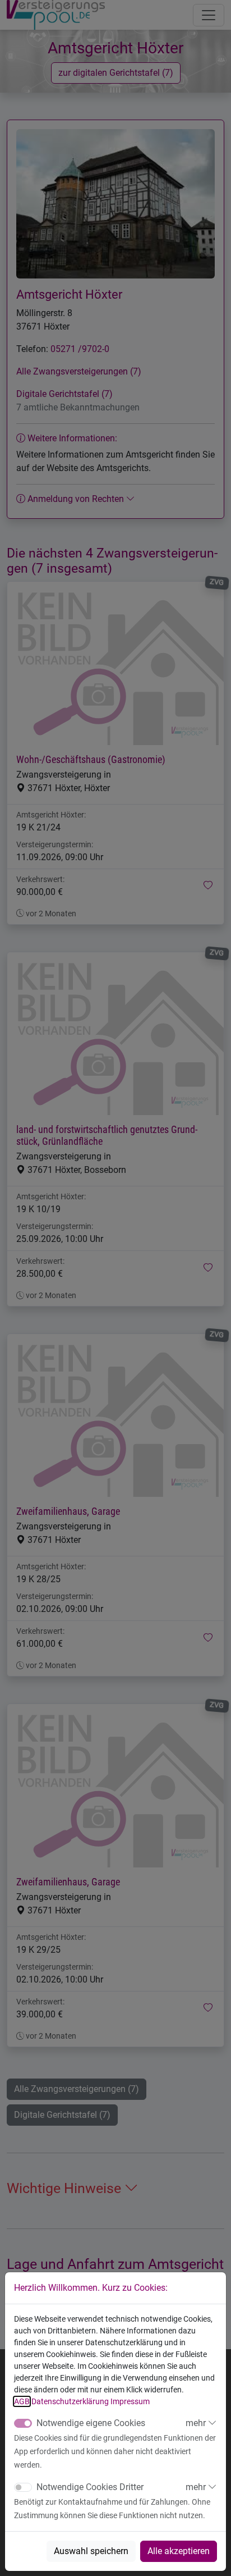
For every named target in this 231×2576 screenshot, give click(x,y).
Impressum (130, 2401)
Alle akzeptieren (179, 2551)
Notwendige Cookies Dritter (90, 2487)
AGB (22, 2401)
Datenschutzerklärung (70, 2401)
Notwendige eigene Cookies (91, 2423)
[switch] (23, 2487)
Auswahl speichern (91, 2551)
